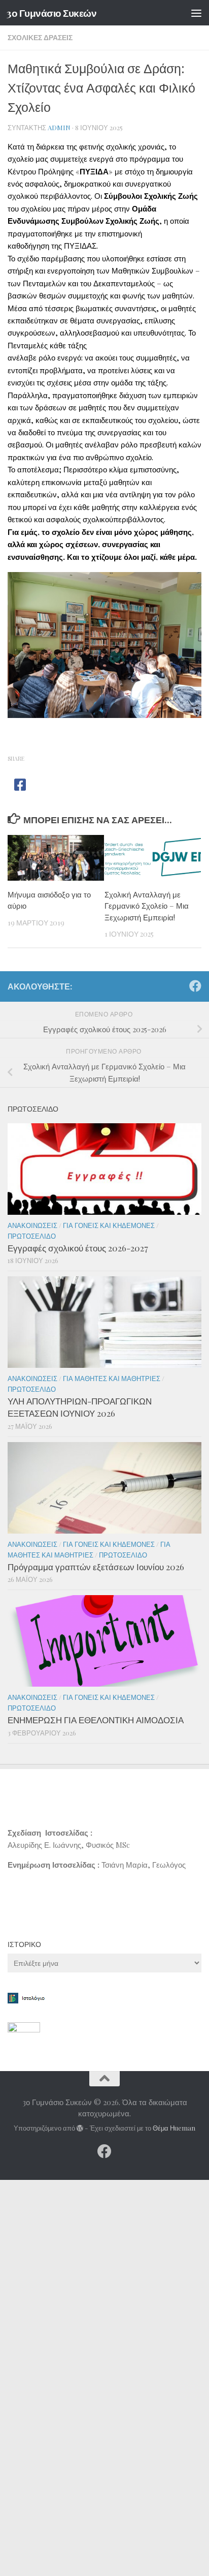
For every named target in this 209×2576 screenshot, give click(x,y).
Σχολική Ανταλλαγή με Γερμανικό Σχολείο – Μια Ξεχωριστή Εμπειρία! (147, 906)
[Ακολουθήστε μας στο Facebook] (195, 986)
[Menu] (196, 13)
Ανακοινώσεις (32, 1225)
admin (59, 127)
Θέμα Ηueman (174, 2128)
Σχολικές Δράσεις (40, 37)
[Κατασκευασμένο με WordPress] (80, 2128)
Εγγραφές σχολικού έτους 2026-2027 (78, 1248)
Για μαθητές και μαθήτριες (112, 1378)
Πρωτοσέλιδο (32, 1236)
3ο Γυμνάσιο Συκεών (51, 13)
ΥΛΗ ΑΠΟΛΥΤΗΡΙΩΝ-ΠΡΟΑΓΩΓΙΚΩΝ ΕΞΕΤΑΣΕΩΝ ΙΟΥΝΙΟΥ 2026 (80, 1407)
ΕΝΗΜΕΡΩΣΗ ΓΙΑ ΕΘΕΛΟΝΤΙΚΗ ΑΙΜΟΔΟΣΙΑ (96, 1720)
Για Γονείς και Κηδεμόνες (109, 1225)
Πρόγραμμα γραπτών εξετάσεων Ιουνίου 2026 (96, 1567)
